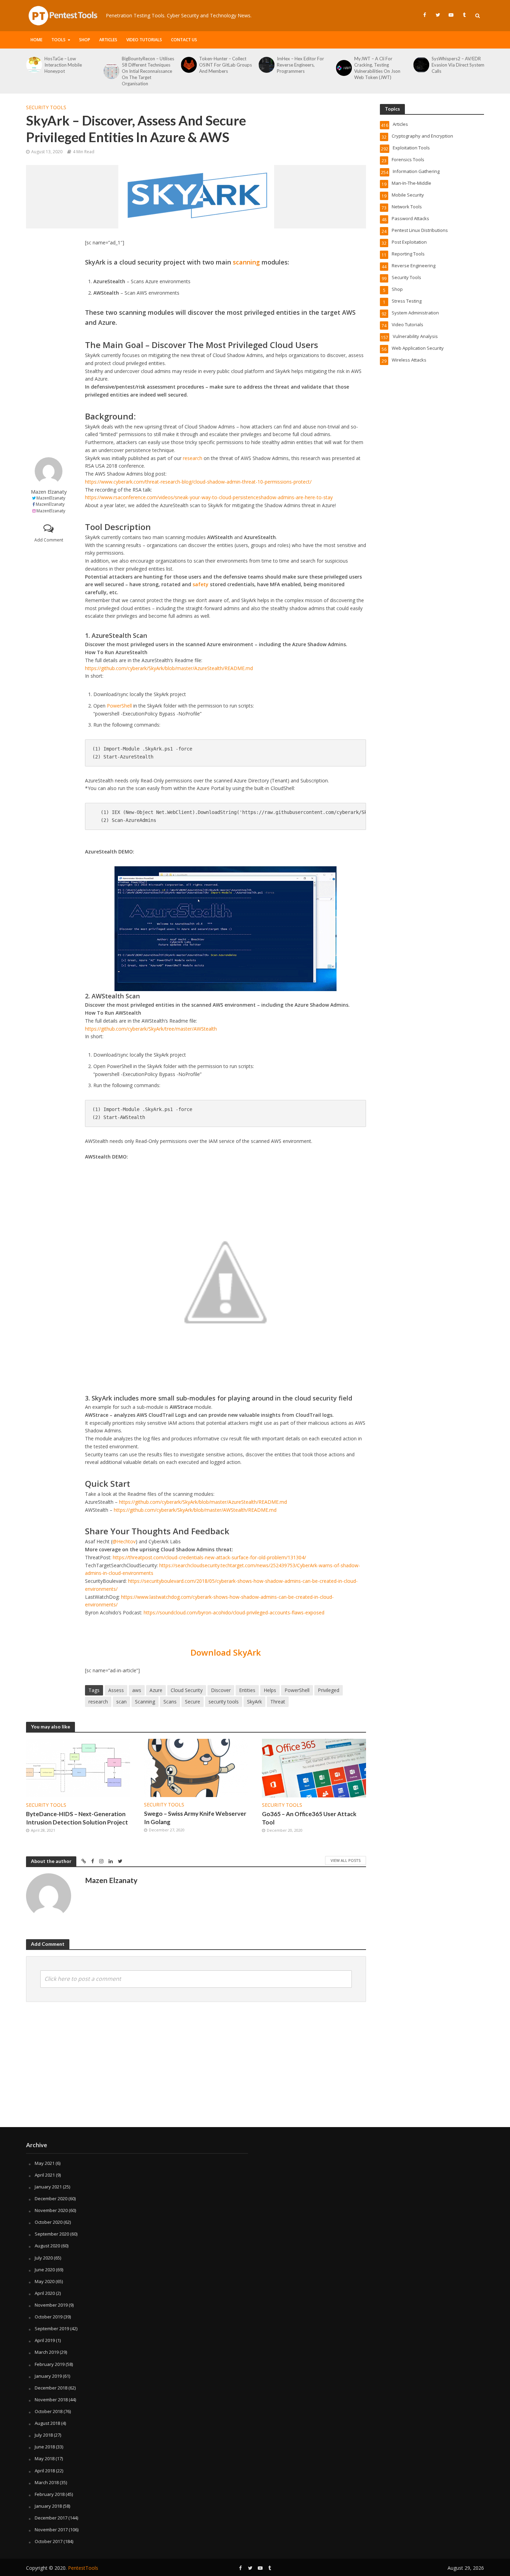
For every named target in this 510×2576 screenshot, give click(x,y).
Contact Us (184, 40)
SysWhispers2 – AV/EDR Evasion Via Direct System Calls (381, 65)
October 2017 (49, 2541)
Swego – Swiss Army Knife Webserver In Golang (195, 1818)
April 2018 (45, 2471)
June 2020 (45, 2270)
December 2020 (51, 2198)
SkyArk (254, 1702)
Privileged (329, 1690)
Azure (156, 1690)
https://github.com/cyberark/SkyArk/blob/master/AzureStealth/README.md (169, 668)
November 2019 (51, 2305)
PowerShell (119, 706)
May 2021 (45, 2163)
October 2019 (49, 2317)
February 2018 (50, 2494)
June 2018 (45, 2447)
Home (36, 40)
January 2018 (48, 2506)
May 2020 (45, 2281)
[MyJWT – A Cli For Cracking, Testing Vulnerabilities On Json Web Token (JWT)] (266, 68)
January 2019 (48, 2376)
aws (137, 1690)
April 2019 (45, 2340)
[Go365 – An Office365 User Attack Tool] (314, 1767)
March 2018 (47, 2482)
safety (201, 584)
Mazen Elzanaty (49, 492)
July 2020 (44, 2258)
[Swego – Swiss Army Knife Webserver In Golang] (196, 1767)
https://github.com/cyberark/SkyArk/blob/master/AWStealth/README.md (195, 1510)
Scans (170, 1702)
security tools (224, 1702)
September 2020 (52, 2234)
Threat (278, 1702)
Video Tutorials (144, 40)
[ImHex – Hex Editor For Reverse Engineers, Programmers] (189, 65)
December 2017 (51, 2518)
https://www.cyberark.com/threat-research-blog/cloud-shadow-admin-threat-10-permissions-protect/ (198, 482)
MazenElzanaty (51, 498)
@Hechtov (124, 1541)
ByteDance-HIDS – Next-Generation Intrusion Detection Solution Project (457, 68)
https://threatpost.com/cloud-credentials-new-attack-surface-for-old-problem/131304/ (209, 1557)
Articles (108, 40)
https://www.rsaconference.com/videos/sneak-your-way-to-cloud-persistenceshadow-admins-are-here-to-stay (209, 497)
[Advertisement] (49, 343)
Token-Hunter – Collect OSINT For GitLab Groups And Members (148, 65)
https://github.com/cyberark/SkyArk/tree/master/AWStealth (151, 1029)
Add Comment (49, 540)
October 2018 (49, 2411)
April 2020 (45, 2293)
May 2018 (45, 2458)
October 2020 (49, 2222)
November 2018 (51, 2400)
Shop (85, 40)
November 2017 (51, 2530)
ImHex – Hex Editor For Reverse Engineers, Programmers (223, 65)
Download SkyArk (226, 1652)
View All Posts (346, 1860)
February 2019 (50, 2364)
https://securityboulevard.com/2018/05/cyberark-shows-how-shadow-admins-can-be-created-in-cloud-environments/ (221, 1585)
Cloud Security (187, 1690)
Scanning (145, 1702)
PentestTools (83, 2568)
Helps (270, 1690)
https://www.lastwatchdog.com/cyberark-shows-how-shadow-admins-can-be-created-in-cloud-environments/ (209, 1601)
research (193, 458)
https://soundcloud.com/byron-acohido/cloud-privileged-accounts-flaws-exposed (234, 1612)
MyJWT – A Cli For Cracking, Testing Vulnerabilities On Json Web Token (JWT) (300, 68)
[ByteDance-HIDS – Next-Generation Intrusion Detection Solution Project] (421, 68)
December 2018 (51, 2388)
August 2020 (47, 2246)
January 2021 (48, 2187)
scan (121, 1702)
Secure (193, 1702)
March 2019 (47, 2352)
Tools (58, 40)
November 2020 (51, 2210)
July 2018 (44, 2435)
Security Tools (46, 107)
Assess (116, 1690)
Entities (247, 1690)
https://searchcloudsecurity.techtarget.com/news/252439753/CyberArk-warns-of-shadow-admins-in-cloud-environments (223, 1569)
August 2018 (47, 2423)
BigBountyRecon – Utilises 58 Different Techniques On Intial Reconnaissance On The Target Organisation (71, 71)
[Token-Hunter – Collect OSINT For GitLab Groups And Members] (111, 65)
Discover (221, 1690)
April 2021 (45, 2175)
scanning (246, 262)
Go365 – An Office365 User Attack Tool (309, 1818)
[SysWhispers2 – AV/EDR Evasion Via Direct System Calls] (343, 65)
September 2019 (52, 2328)
